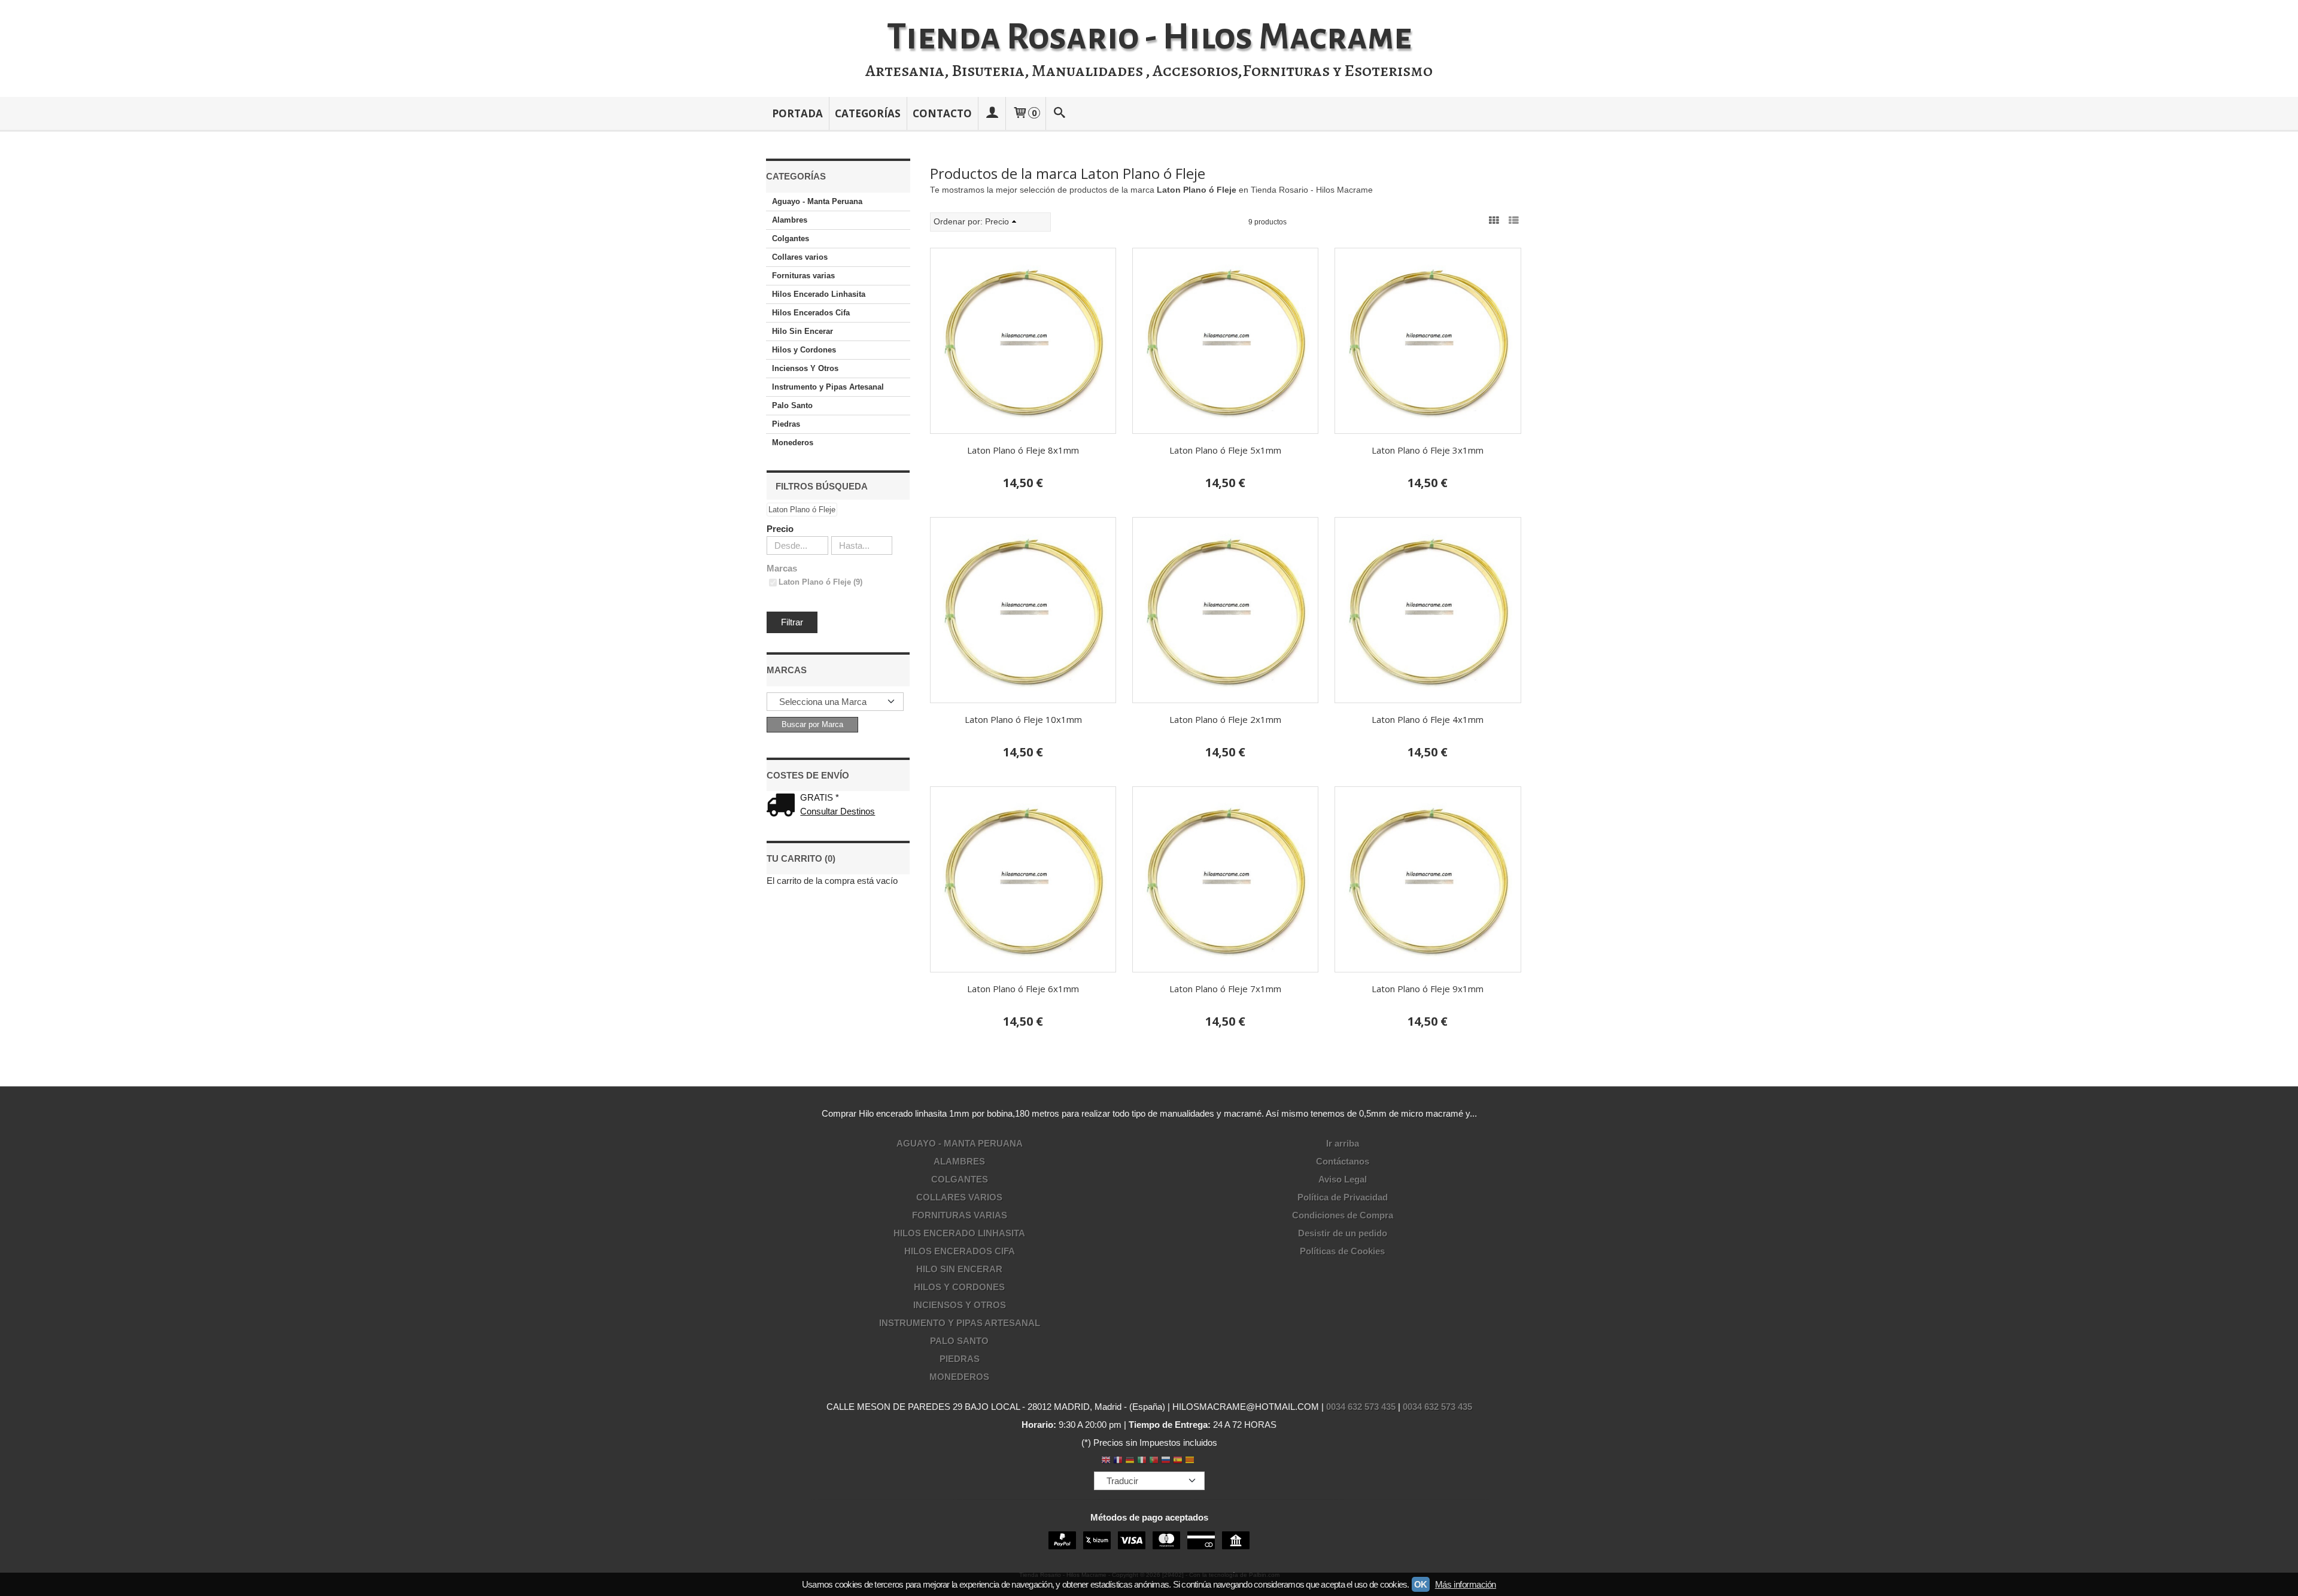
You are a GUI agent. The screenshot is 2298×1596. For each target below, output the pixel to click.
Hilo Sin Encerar (803, 331)
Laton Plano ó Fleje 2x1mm (1225, 719)
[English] (1106, 1461)
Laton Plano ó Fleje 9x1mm (1428, 989)
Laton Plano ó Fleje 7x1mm (1225, 989)
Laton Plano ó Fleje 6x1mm (1023, 989)
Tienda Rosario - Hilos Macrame (1149, 37)
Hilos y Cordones (804, 350)
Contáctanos (1343, 1161)
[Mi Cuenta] (992, 113)
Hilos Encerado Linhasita (819, 294)
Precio (780, 529)
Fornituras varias (803, 276)
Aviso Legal (1343, 1179)
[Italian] (1142, 1461)
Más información (1466, 1584)
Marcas (782, 568)
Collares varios (800, 257)
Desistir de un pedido (1343, 1233)
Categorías (868, 113)
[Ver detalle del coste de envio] (783, 806)
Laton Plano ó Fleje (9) (820, 582)
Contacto (942, 113)
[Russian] (1166, 1461)
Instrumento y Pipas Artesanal (828, 387)
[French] (1118, 1461)
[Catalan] (1191, 1461)
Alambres (790, 220)
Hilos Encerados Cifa (811, 313)
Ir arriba (1343, 1143)
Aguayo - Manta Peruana (817, 201)
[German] (1130, 1461)
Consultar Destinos (838, 811)
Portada (797, 113)
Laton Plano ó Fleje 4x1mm (1428, 719)
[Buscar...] (1060, 113)
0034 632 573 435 (1361, 1407)
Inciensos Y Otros (805, 368)
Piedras (786, 424)
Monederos (793, 443)
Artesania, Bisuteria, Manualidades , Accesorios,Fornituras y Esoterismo (1149, 71)
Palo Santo (792, 405)
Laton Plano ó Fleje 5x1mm (1225, 450)
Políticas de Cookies (1342, 1251)
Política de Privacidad (1343, 1197)
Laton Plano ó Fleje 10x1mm (1023, 719)
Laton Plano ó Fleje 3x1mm (1428, 450)
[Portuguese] (1154, 1461)
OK (1421, 1584)
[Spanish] (1178, 1461)
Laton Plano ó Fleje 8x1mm (1023, 450)
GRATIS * (820, 797)
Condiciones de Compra (1343, 1215)
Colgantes (791, 238)
